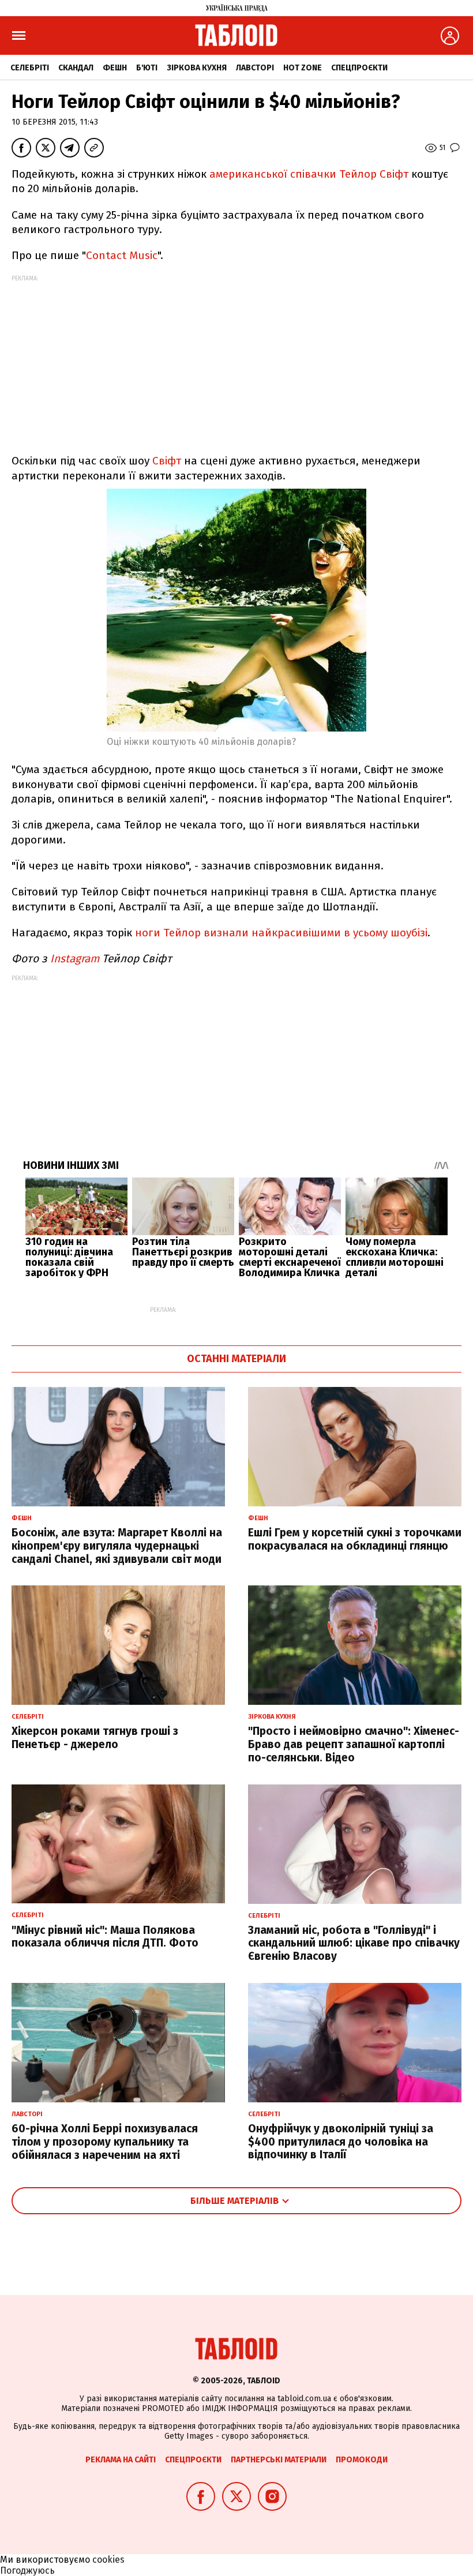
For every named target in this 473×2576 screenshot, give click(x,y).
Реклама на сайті (121, 2460)
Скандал (76, 68)
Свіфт (167, 461)
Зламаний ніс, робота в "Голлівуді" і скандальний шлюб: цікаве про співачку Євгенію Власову (354, 1943)
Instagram (75, 959)
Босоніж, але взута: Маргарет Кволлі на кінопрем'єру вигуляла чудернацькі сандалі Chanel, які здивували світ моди (117, 1546)
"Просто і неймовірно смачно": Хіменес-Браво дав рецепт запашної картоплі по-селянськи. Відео (354, 1744)
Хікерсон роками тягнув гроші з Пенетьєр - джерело (95, 1738)
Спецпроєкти (359, 68)
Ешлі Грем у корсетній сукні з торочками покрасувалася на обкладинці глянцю (355, 1539)
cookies (108, 2560)
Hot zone (303, 68)
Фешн (115, 68)
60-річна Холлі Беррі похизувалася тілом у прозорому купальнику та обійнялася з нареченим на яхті (105, 2142)
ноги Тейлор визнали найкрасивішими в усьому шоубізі (281, 933)
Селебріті (30, 68)
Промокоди (362, 2460)
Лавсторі (255, 68)
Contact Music (122, 255)
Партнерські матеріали (279, 2460)
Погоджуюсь (27, 2571)
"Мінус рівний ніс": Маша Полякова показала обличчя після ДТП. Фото (105, 1937)
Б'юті (147, 68)
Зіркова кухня (197, 68)
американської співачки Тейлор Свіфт (309, 174)
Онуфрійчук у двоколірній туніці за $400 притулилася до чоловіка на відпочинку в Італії (341, 2142)
